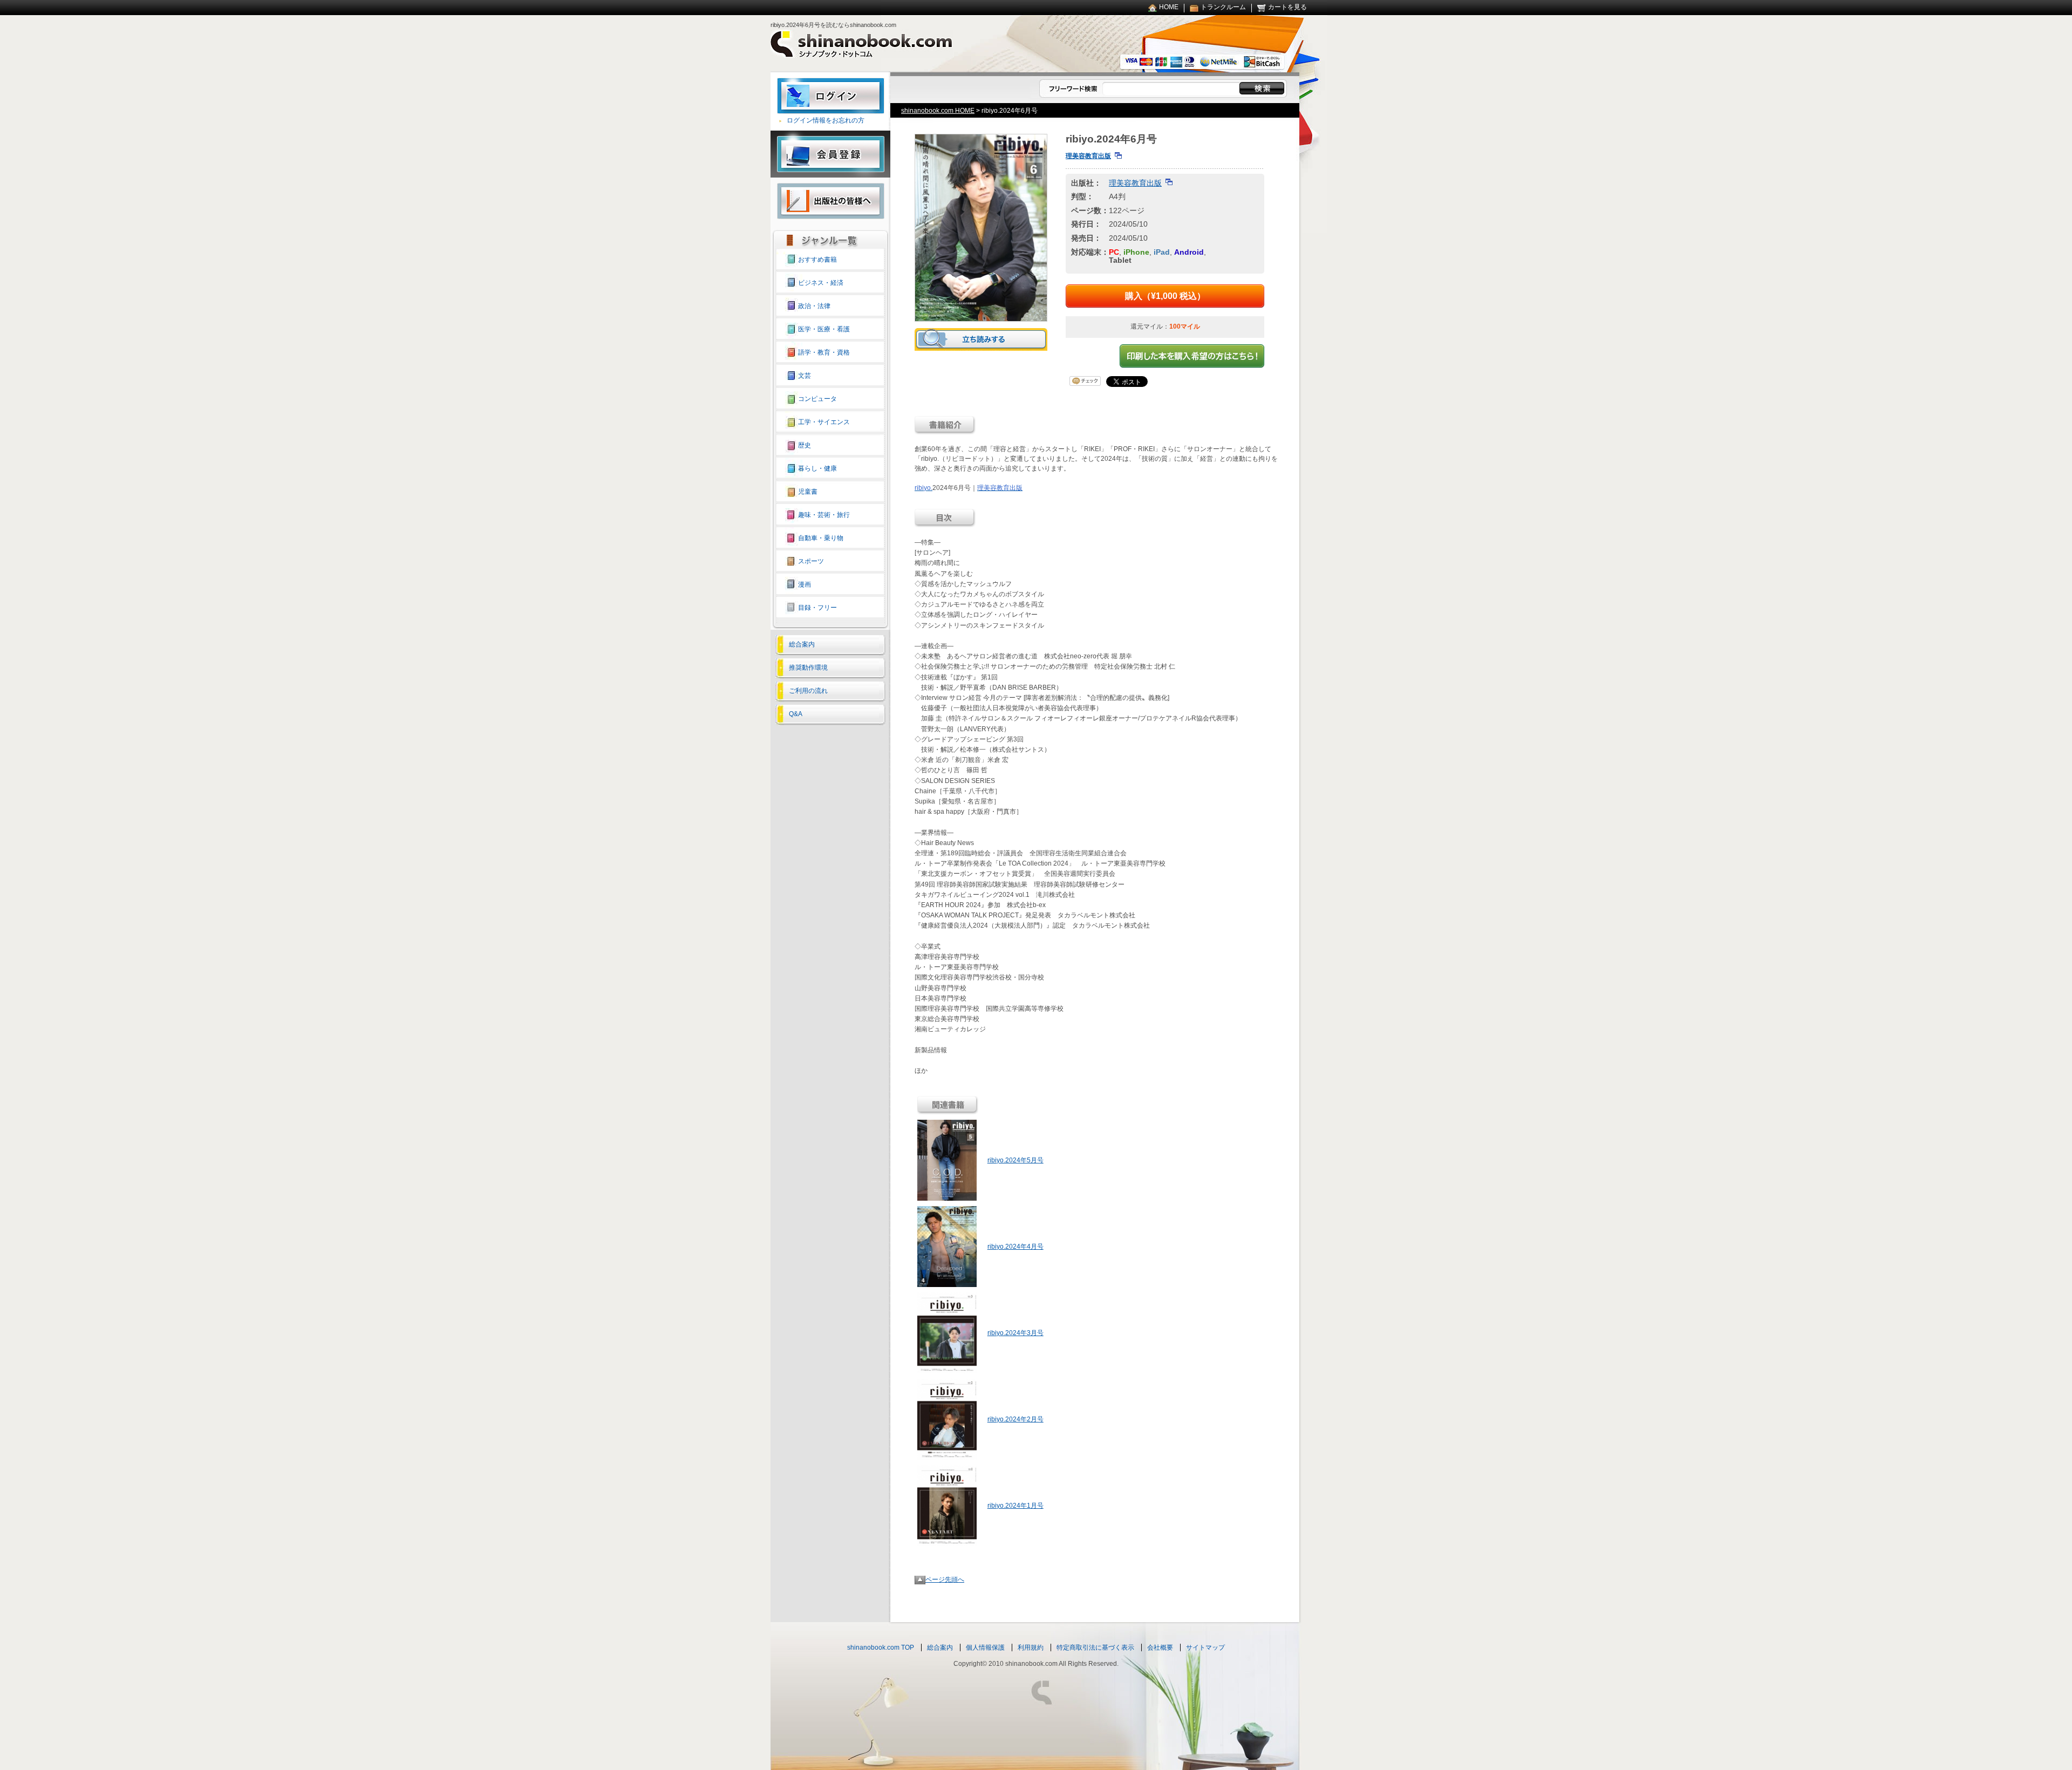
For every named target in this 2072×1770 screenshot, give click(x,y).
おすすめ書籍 (817, 260)
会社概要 (1160, 1648)
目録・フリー (817, 608)
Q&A (796, 714)
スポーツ (811, 561)
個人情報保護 (985, 1648)
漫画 (805, 584)
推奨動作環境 (808, 668)
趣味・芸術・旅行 (824, 515)
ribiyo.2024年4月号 (1015, 1247)
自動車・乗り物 (821, 538)
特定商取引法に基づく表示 (1095, 1648)
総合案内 (802, 644)
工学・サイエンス (824, 422)
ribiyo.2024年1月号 (1015, 1506)
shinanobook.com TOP (881, 1648)
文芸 (805, 376)
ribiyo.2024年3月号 (1015, 1333)
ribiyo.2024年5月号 (1015, 1160)
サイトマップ (1205, 1648)
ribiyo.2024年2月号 (1015, 1419)
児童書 (808, 492)
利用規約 (1031, 1648)
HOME (1169, 7)
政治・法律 (814, 306)
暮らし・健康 (817, 468)
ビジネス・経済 (821, 283)
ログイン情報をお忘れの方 (826, 120)
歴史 (805, 445)
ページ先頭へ (945, 1580)
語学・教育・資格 (824, 352)
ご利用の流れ (808, 691)
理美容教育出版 (1088, 156)
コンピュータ (817, 399)
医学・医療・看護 (824, 329)
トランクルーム (1223, 7)
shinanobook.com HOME (938, 111)
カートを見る (1287, 7)
